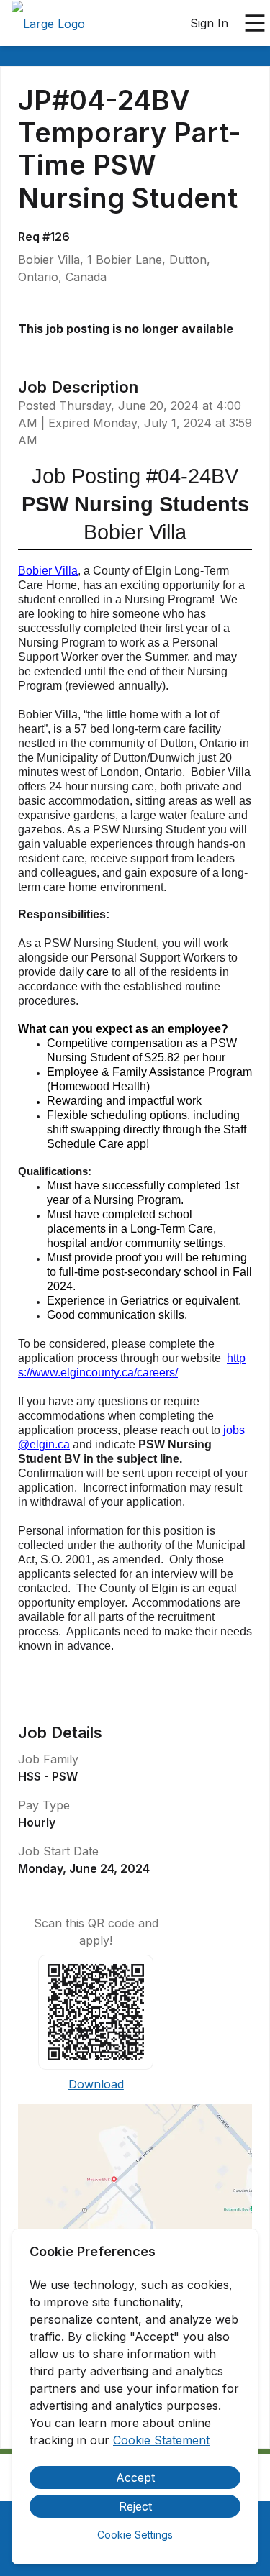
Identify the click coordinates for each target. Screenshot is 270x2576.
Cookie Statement (161, 2440)
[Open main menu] (255, 23)
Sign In (209, 23)
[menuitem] (48, 24)
